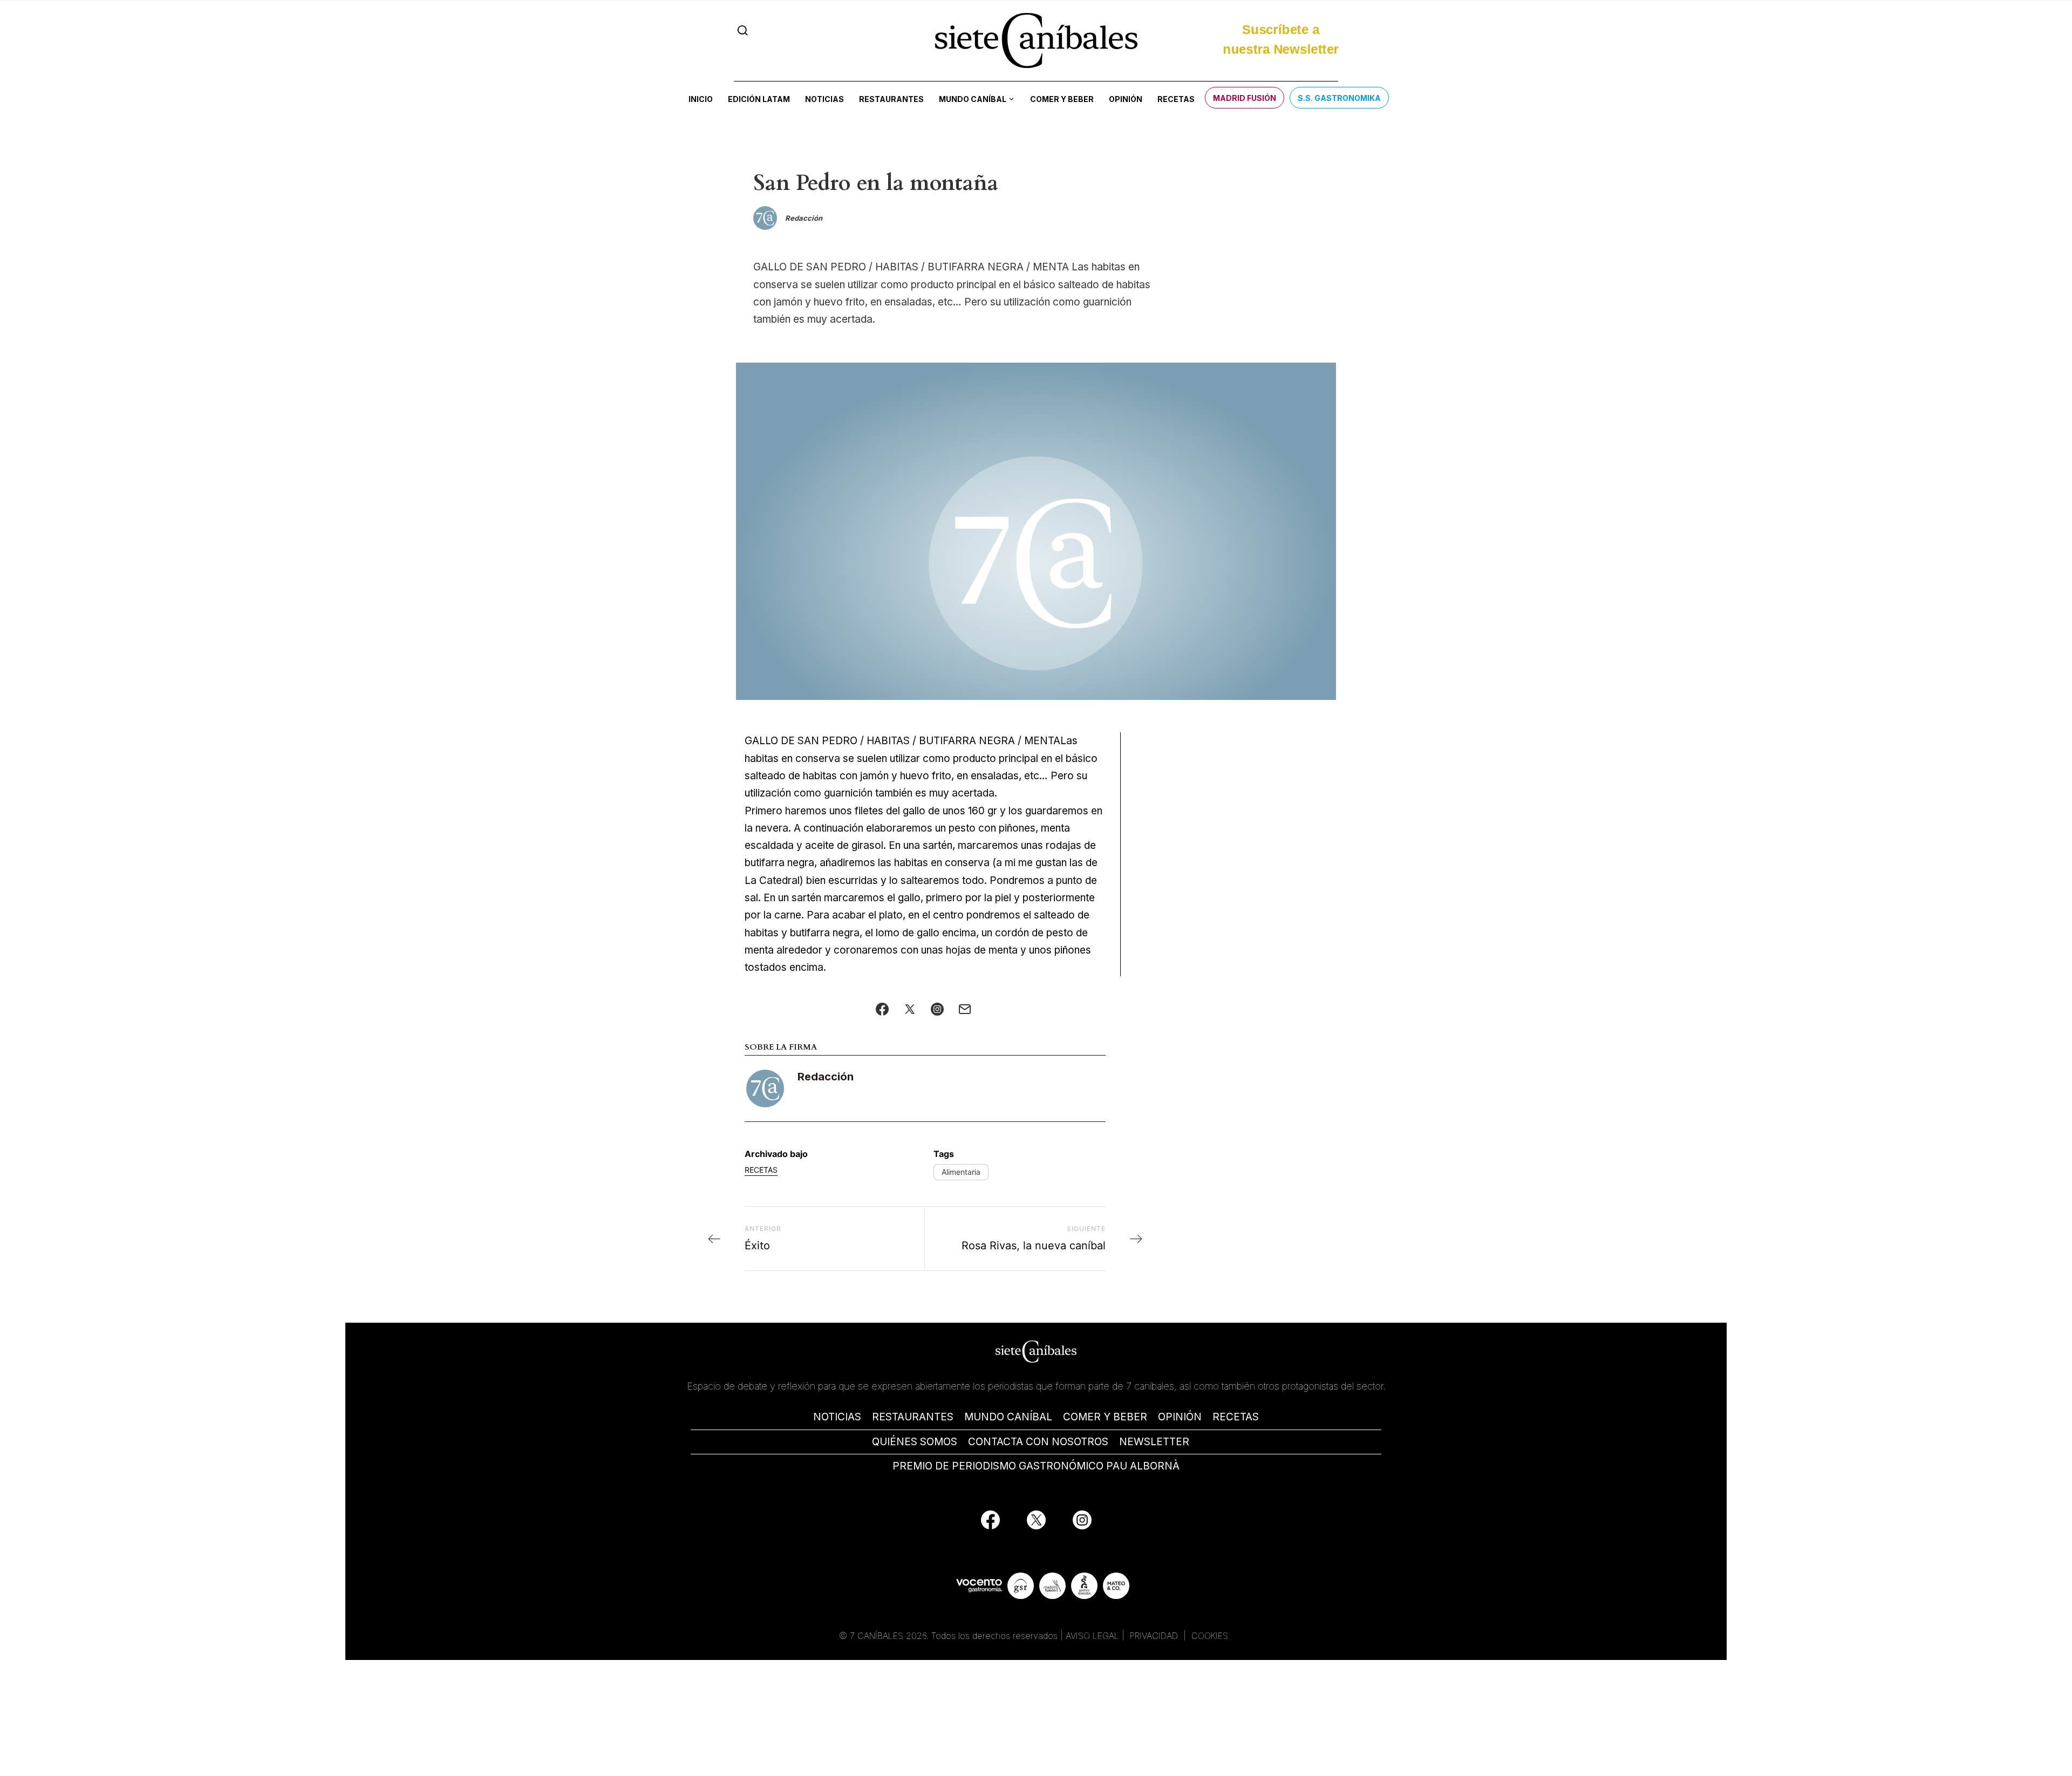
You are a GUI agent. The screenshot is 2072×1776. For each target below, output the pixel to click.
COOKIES (1210, 1636)
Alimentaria (961, 1172)
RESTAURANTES (913, 1417)
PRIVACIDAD (1155, 1636)
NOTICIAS (837, 1417)
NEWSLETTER (1154, 1442)
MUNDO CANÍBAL (1008, 1417)
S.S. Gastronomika (1339, 98)
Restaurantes (891, 99)
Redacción (826, 1077)
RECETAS (1236, 1417)
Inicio (701, 99)
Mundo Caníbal (973, 99)
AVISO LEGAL (1092, 1636)
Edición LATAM (759, 99)
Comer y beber (1062, 99)
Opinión (1126, 99)
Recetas (1176, 99)
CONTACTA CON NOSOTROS (1038, 1442)
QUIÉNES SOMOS (915, 1442)
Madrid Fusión (1245, 98)
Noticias (824, 99)
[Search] (743, 30)
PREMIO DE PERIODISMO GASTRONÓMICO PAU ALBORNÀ (1036, 1466)
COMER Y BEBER (1105, 1417)
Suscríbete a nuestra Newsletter (1281, 34)
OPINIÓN (1180, 1417)
